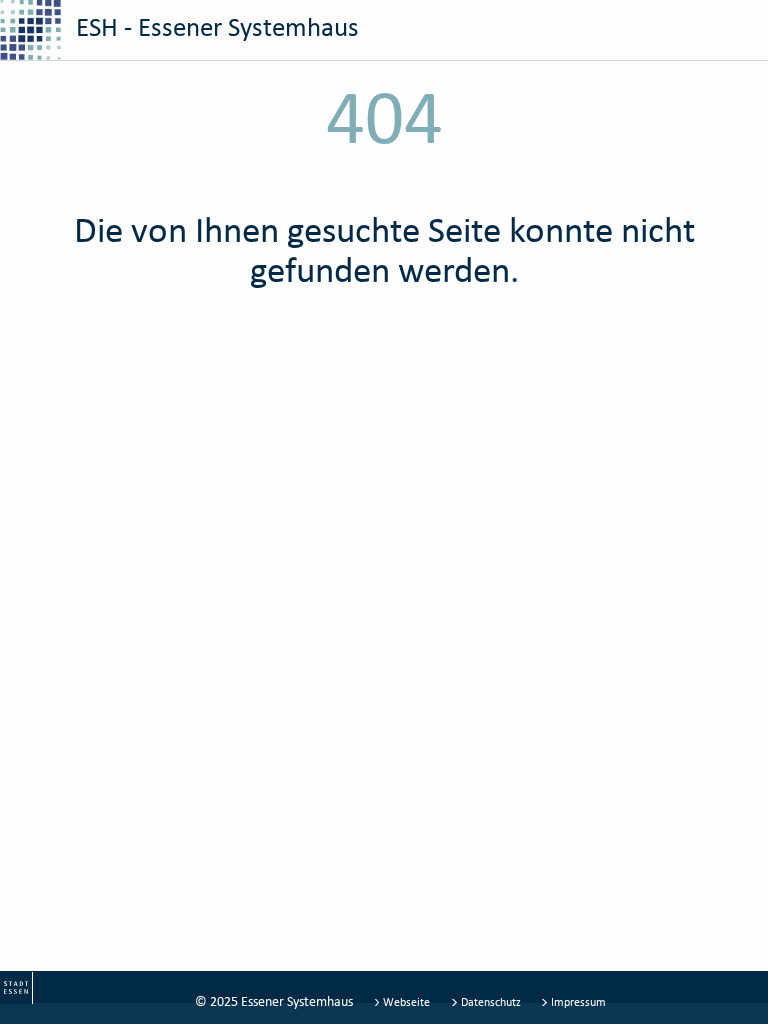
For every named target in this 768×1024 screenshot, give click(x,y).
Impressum (577, 1001)
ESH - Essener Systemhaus (214, 26)
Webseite (406, 1001)
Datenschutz (491, 1001)
